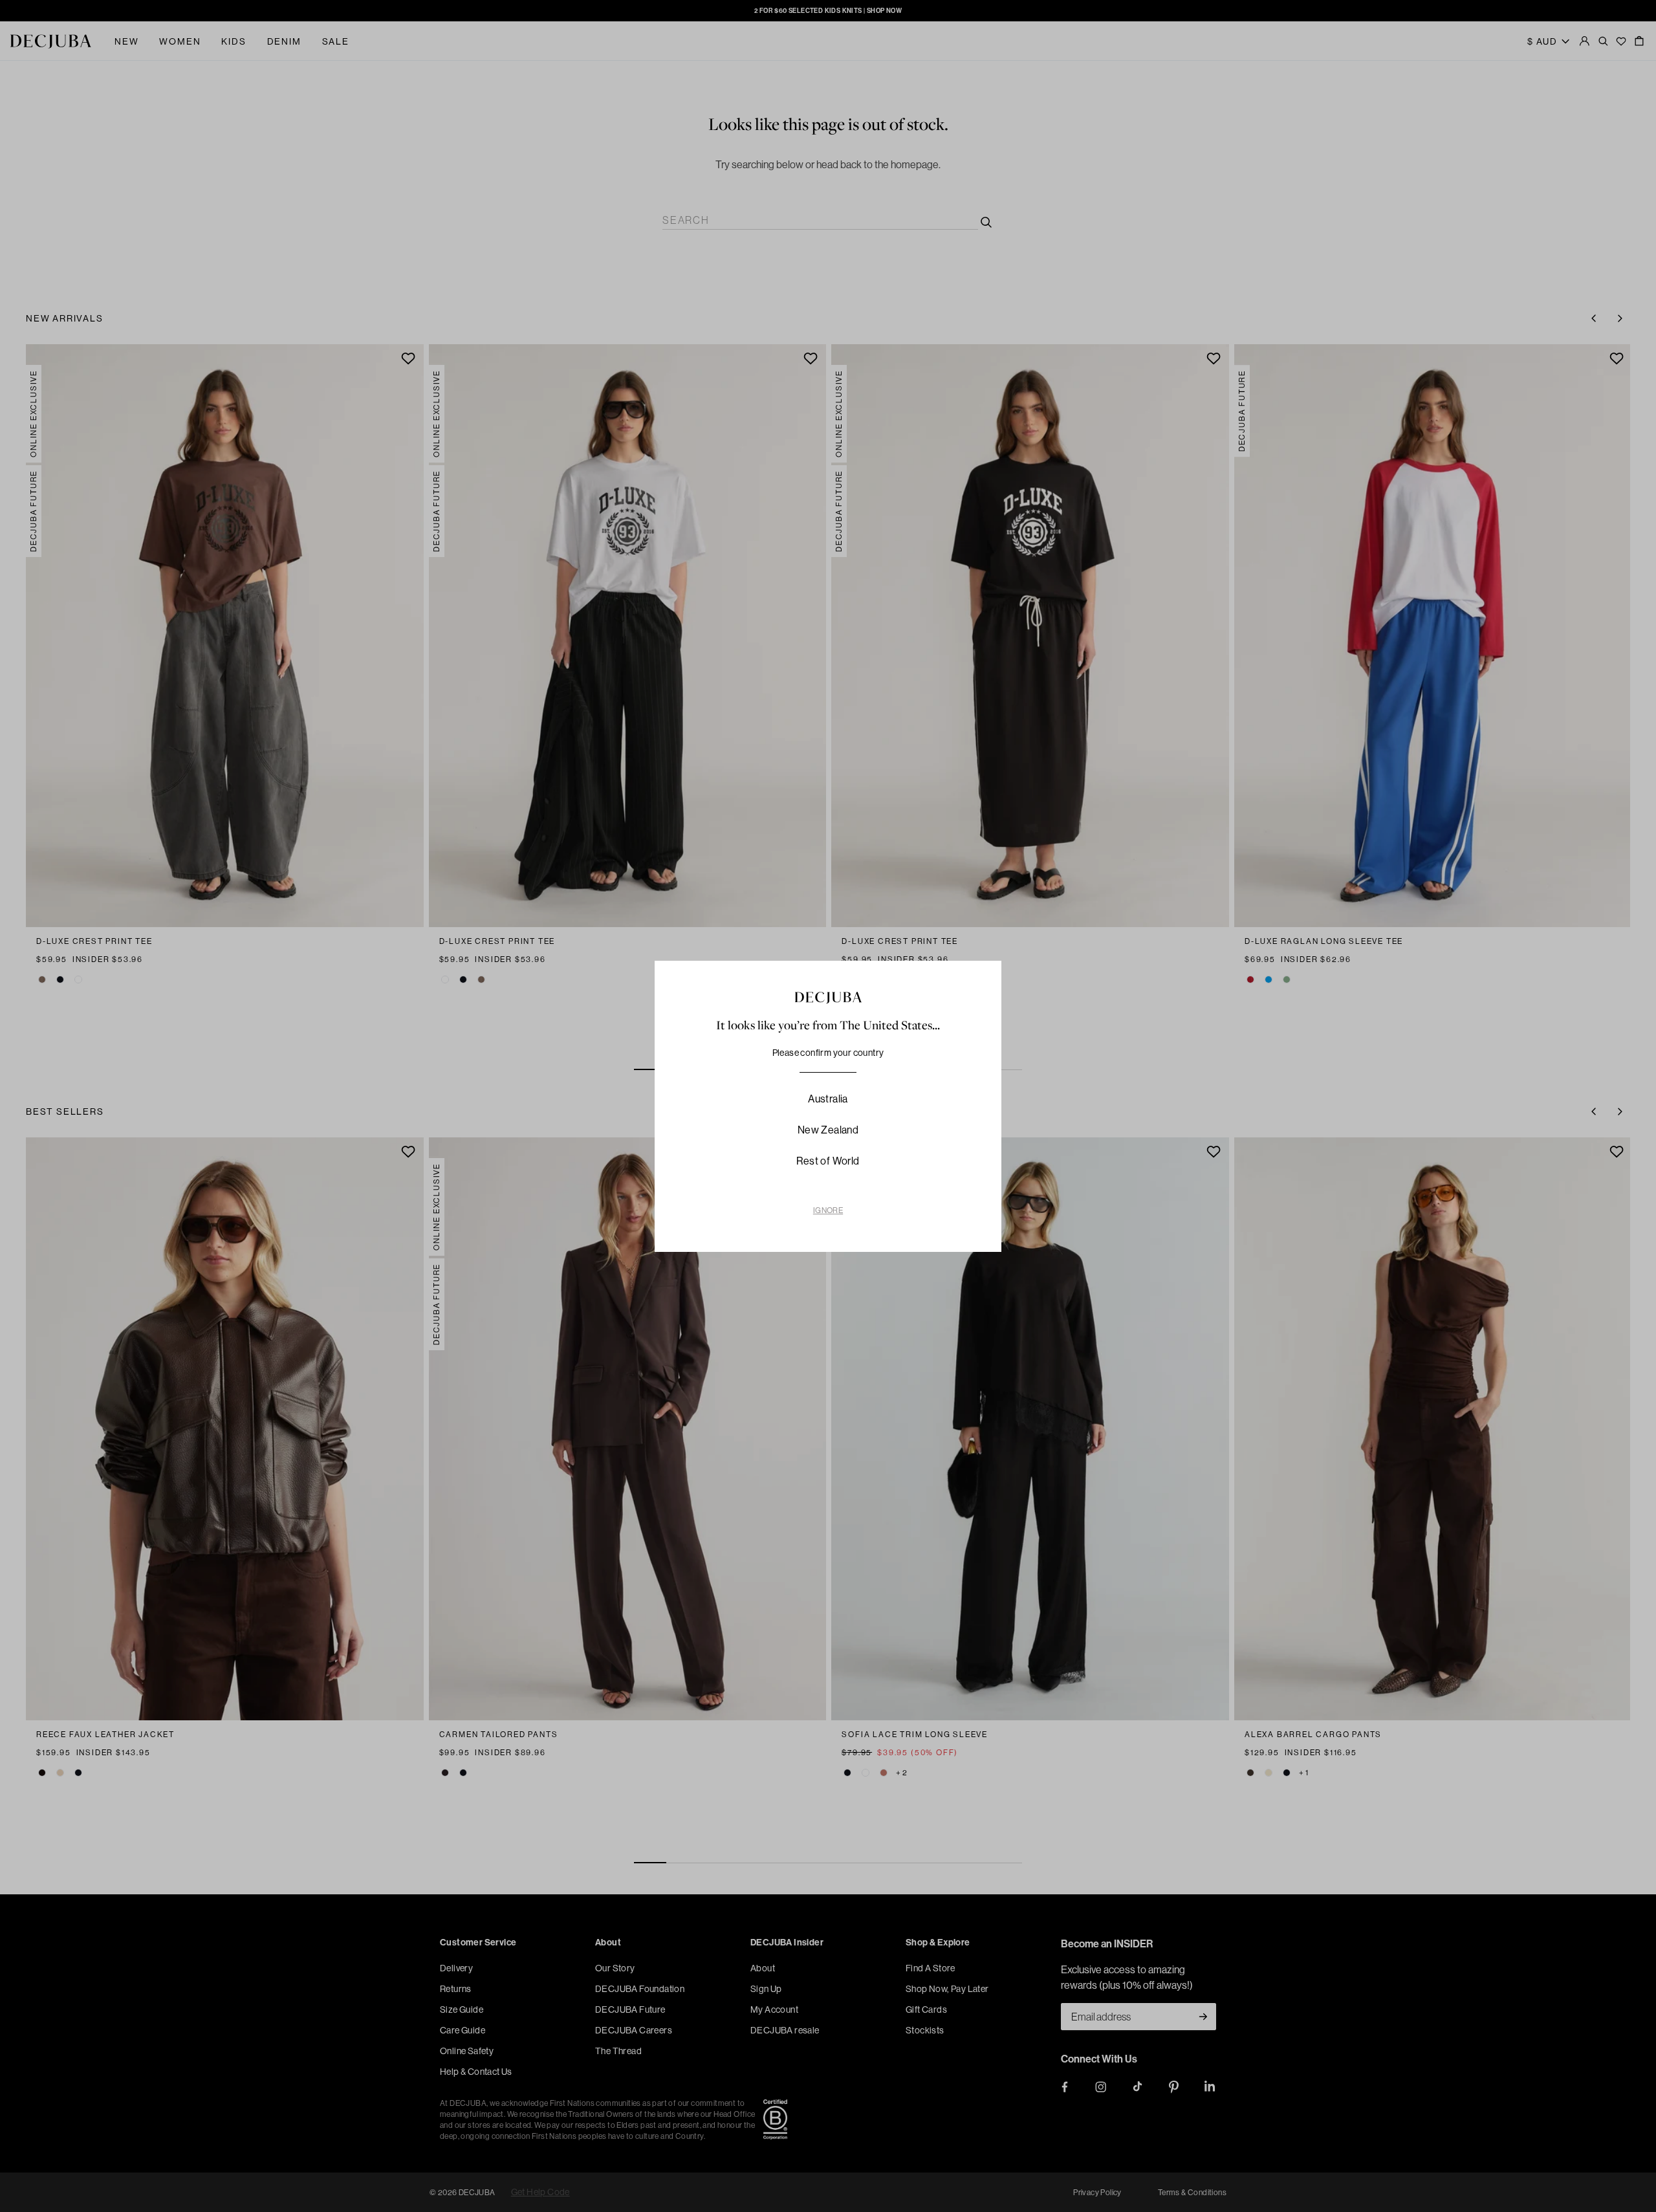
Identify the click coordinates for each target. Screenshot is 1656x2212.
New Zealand (828, 1130)
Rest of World (828, 1161)
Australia (828, 1099)
